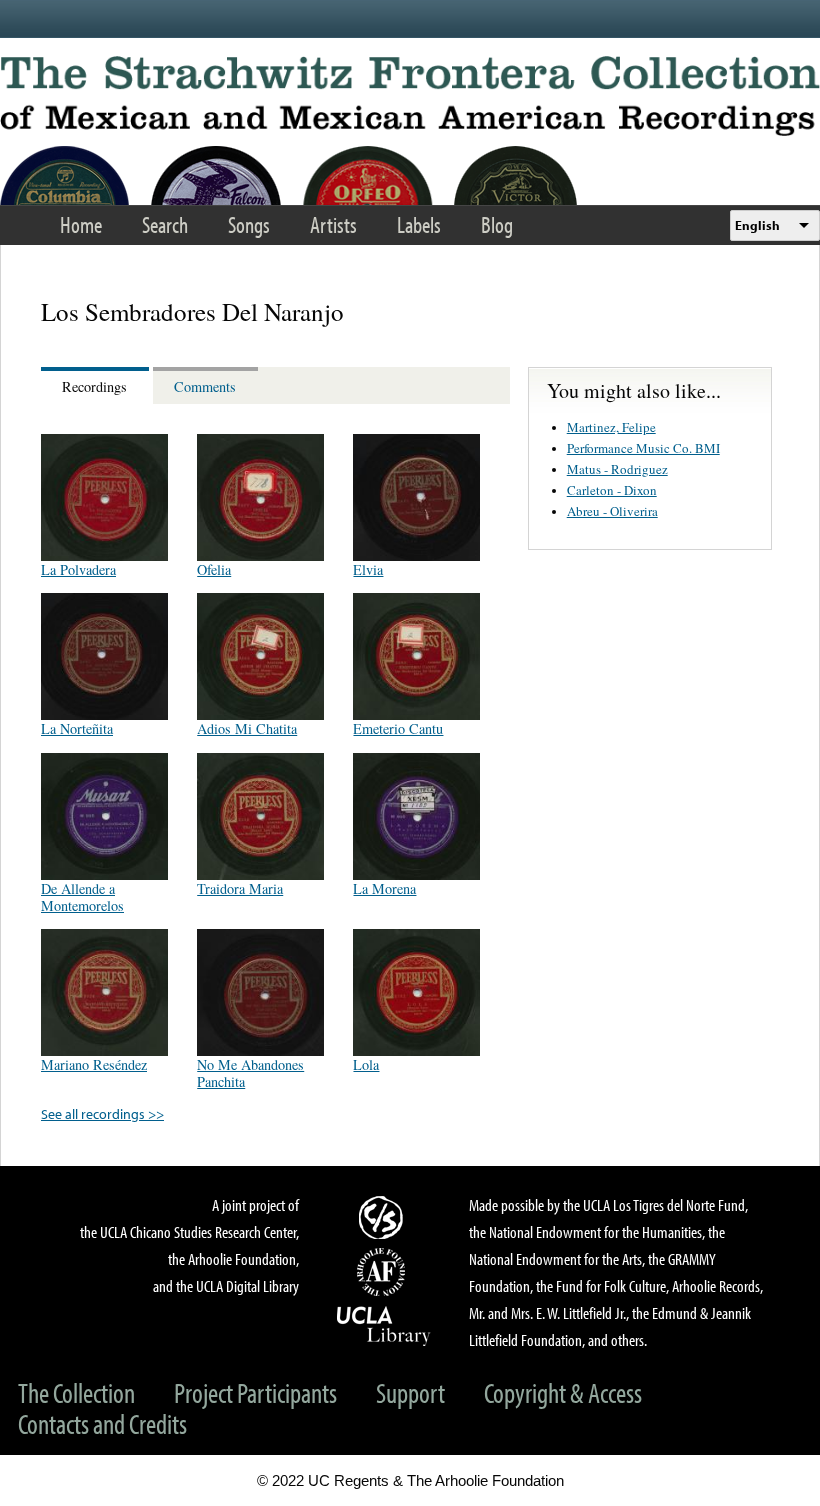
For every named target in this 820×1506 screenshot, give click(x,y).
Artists (333, 224)
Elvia (368, 569)
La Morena (384, 888)
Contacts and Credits (102, 1423)
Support (410, 1392)
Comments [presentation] (205, 386)
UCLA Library (384, 1325)
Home (81, 224)
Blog (497, 224)
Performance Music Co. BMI (643, 448)
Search (165, 224)
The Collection (76, 1392)
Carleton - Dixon (612, 490)
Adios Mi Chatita (247, 728)
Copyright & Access (563, 1392)
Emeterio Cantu (398, 728)
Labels (419, 224)
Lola (366, 1064)
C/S (384, 1217)
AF (384, 1272)
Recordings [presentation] (94, 386)
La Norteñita (77, 728)
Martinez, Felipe (611, 427)
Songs (249, 224)
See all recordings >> (102, 1113)
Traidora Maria (240, 888)
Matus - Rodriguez (617, 469)
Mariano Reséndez (94, 1064)
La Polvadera (78, 569)
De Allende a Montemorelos (82, 897)
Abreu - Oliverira (612, 511)
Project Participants (255, 1392)
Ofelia (214, 569)
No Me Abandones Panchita (250, 1073)
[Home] (410, 96)
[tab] (97, 385)
